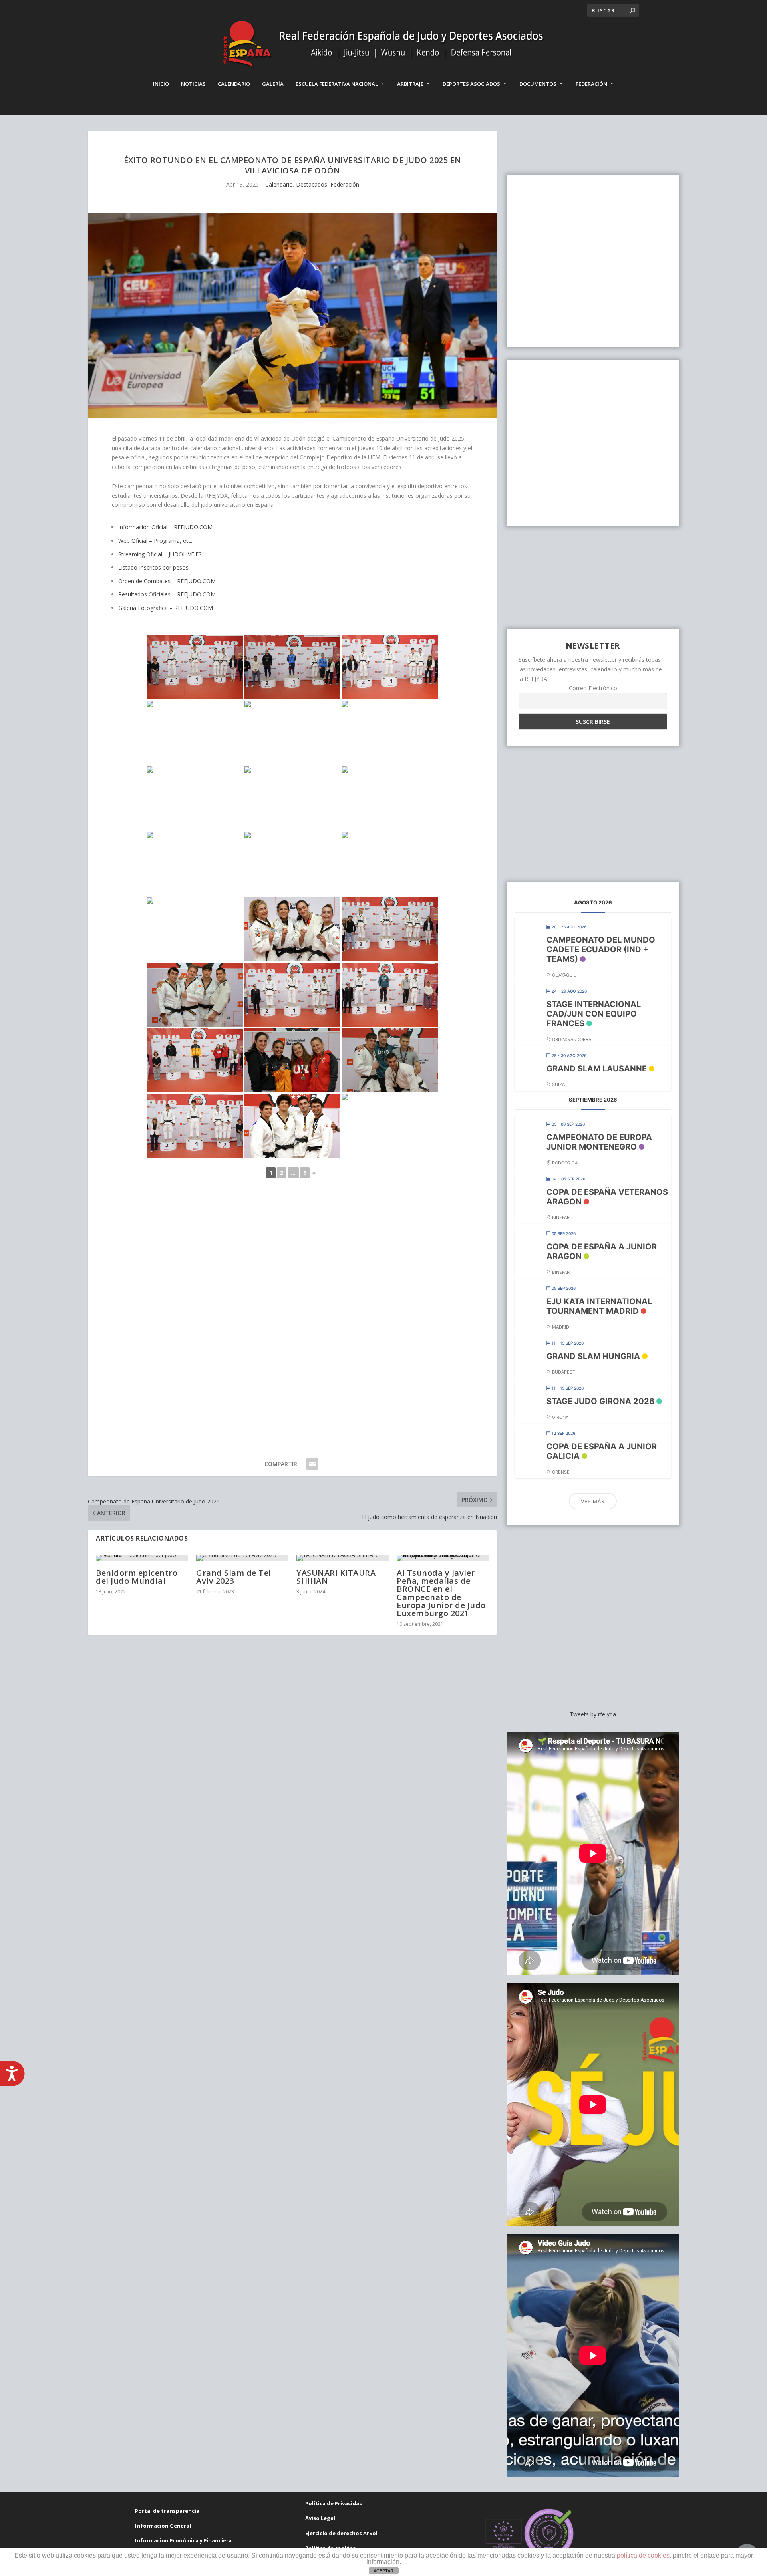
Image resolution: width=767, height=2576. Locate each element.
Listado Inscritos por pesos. (154, 567)
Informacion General (163, 2526)
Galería (273, 84)
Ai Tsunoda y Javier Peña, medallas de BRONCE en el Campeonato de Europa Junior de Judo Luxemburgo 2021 (441, 1593)
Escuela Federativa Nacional (337, 84)
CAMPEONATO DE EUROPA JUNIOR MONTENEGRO (599, 1142)
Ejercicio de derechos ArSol (341, 2533)
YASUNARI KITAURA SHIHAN (336, 1577)
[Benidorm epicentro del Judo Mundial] (142, 1558)
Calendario (234, 84)
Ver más (593, 1501)
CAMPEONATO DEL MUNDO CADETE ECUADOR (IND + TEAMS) (601, 949)
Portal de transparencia (167, 2511)
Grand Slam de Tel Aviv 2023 (234, 1577)
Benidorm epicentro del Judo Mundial (137, 1577)
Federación (591, 84)
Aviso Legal (320, 2518)
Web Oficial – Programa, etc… (157, 541)
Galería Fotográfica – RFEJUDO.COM (166, 608)
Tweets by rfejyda (593, 1714)
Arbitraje (410, 84)
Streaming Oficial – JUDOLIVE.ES (160, 554)
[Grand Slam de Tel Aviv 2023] (242, 1558)
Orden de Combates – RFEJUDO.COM (167, 581)
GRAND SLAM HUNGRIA (593, 1356)
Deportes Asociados (471, 84)
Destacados (312, 184)
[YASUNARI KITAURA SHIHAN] (343, 1558)
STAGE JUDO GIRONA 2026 (600, 1401)
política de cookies (643, 2555)
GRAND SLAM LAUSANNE (597, 1069)
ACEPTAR (383, 2571)
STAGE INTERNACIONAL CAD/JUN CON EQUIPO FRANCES (594, 1014)
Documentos (538, 84)
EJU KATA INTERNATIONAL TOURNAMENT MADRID (599, 1306)
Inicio (161, 84)
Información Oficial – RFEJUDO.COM (165, 527)
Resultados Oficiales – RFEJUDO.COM (167, 594)
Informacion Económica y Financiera (183, 2540)
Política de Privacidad (334, 2503)
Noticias (193, 84)
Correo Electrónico (593, 688)
